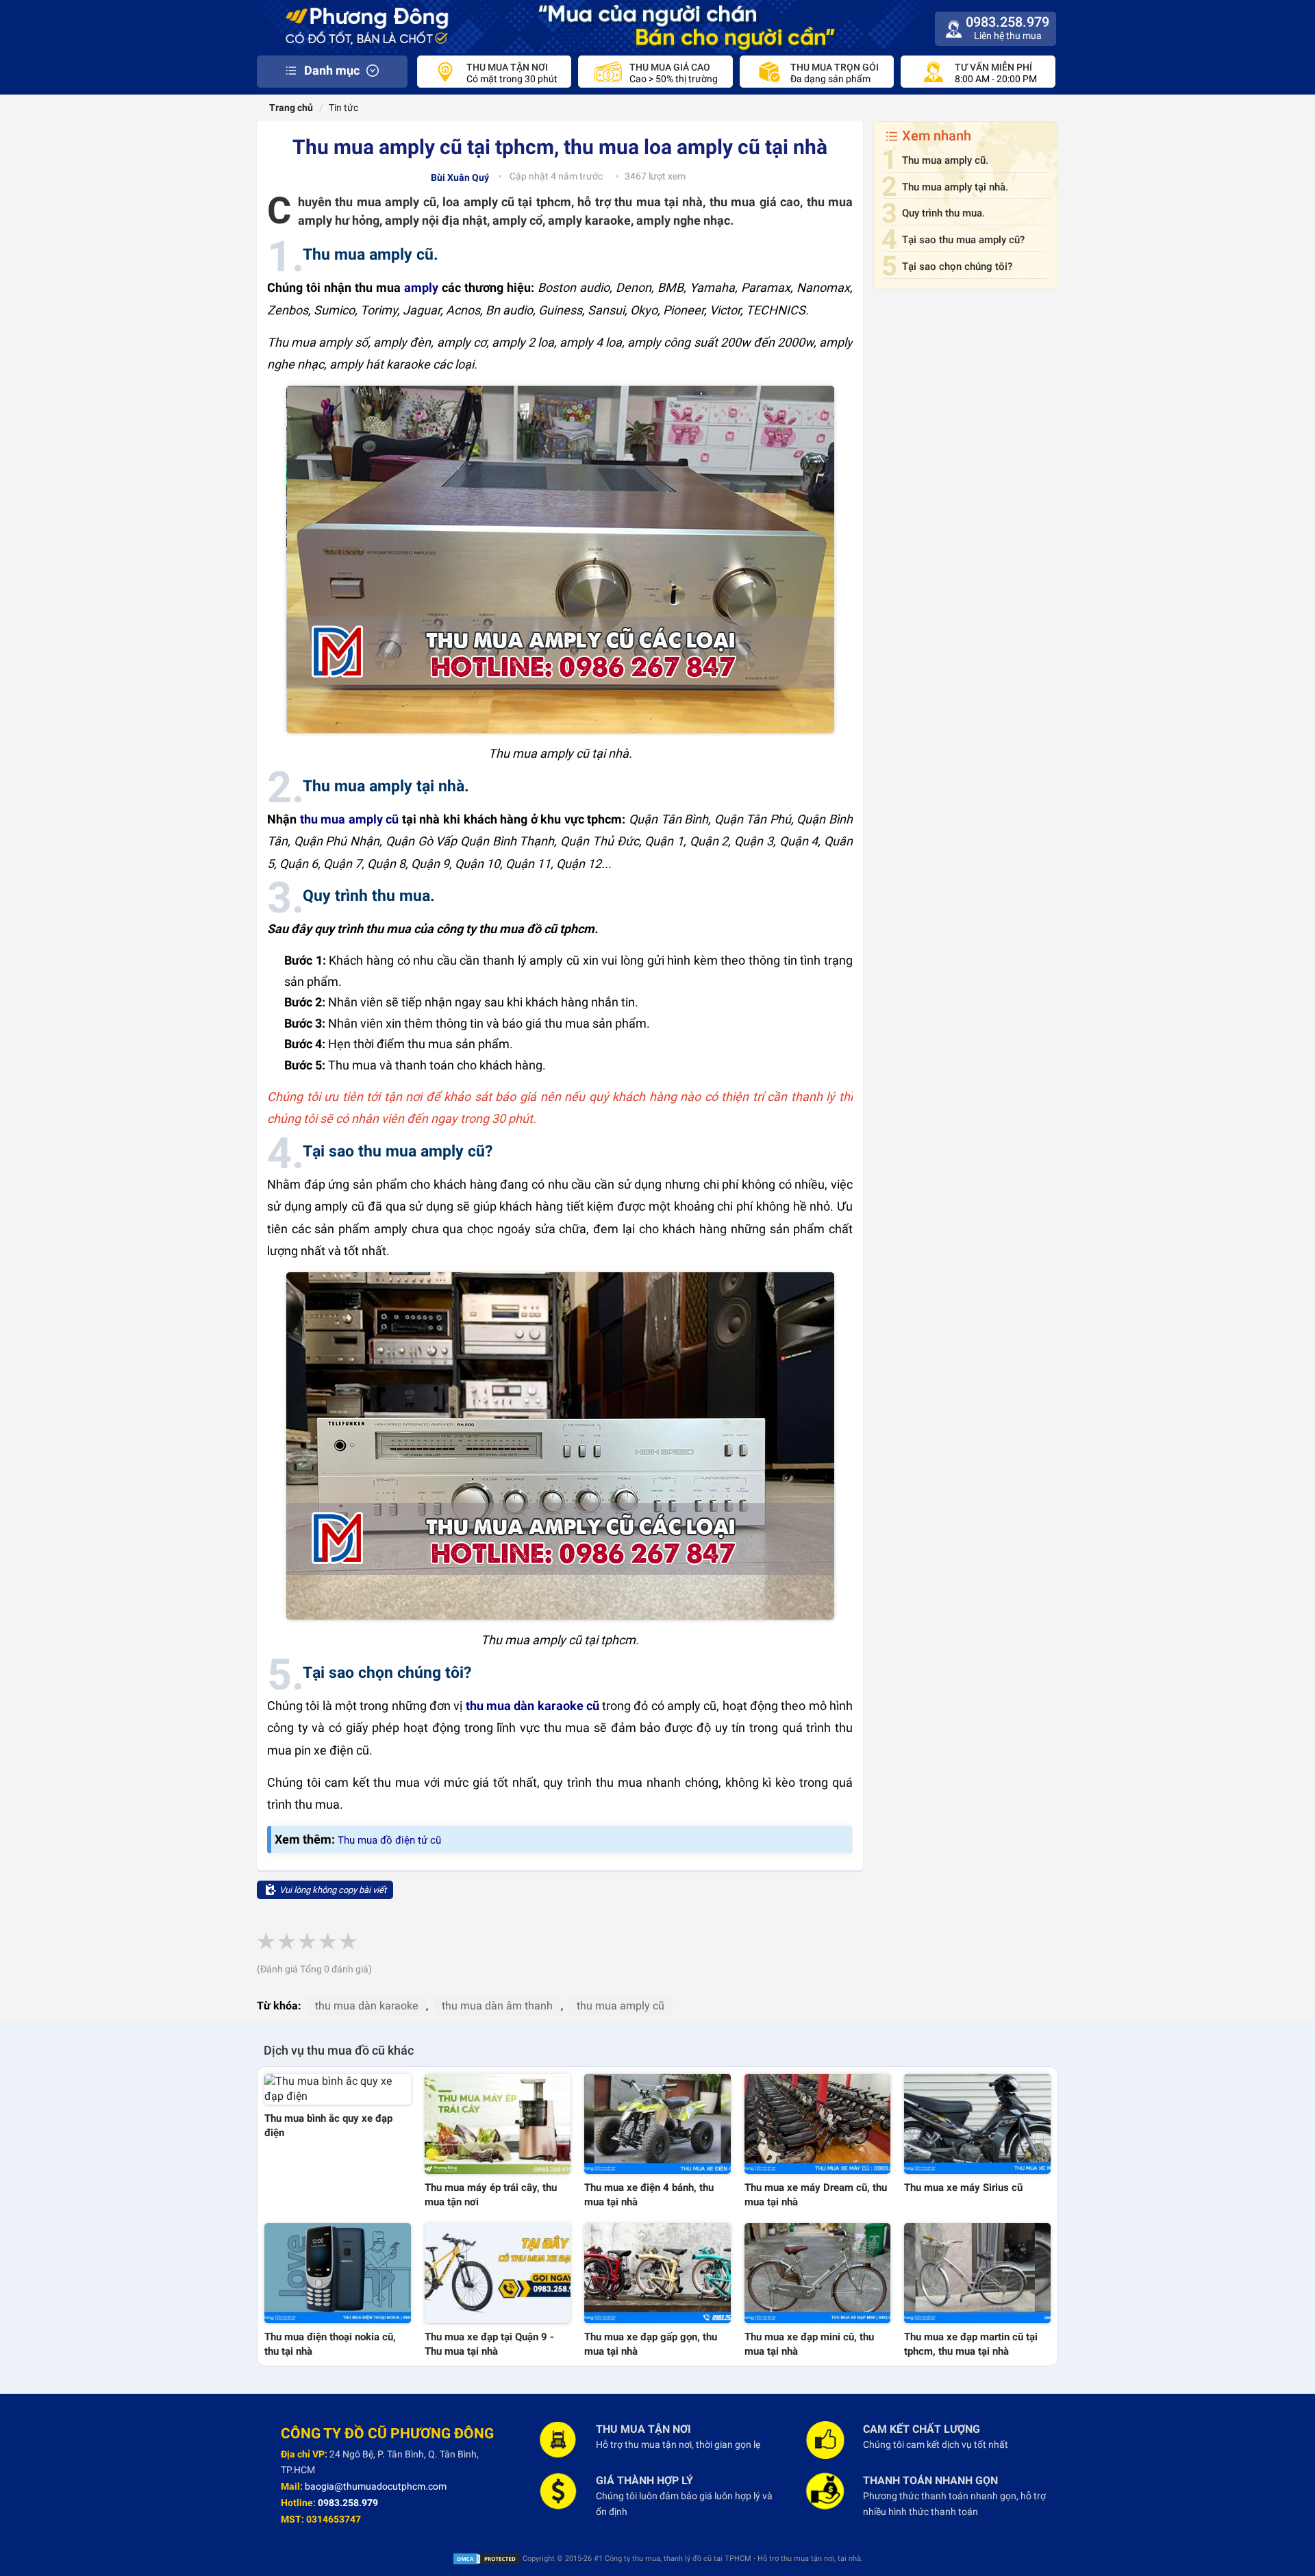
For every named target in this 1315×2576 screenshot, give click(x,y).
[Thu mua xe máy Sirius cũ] (977, 2124)
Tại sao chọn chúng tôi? (957, 267)
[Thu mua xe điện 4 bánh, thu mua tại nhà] (657, 2124)
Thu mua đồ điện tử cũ (389, 1840)
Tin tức (343, 108)
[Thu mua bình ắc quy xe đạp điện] (338, 2090)
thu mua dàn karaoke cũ (533, 1706)
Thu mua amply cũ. (945, 160)
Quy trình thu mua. (943, 213)
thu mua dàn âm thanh (497, 2006)
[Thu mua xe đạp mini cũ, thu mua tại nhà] (818, 2273)
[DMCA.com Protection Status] (486, 2559)
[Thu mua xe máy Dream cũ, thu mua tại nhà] (818, 2124)
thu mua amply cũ (350, 819)
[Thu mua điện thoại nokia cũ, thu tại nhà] (338, 2273)
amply (421, 287)
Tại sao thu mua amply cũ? (963, 240)
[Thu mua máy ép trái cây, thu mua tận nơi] (498, 2124)
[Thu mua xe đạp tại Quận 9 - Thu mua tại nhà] (498, 2273)
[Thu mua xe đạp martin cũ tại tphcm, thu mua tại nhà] (977, 2273)
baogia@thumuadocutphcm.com (376, 2486)
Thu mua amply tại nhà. (955, 187)
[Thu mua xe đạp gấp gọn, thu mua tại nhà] (657, 2273)
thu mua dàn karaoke (366, 2006)
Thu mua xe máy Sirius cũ (963, 2188)
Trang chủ (290, 108)
